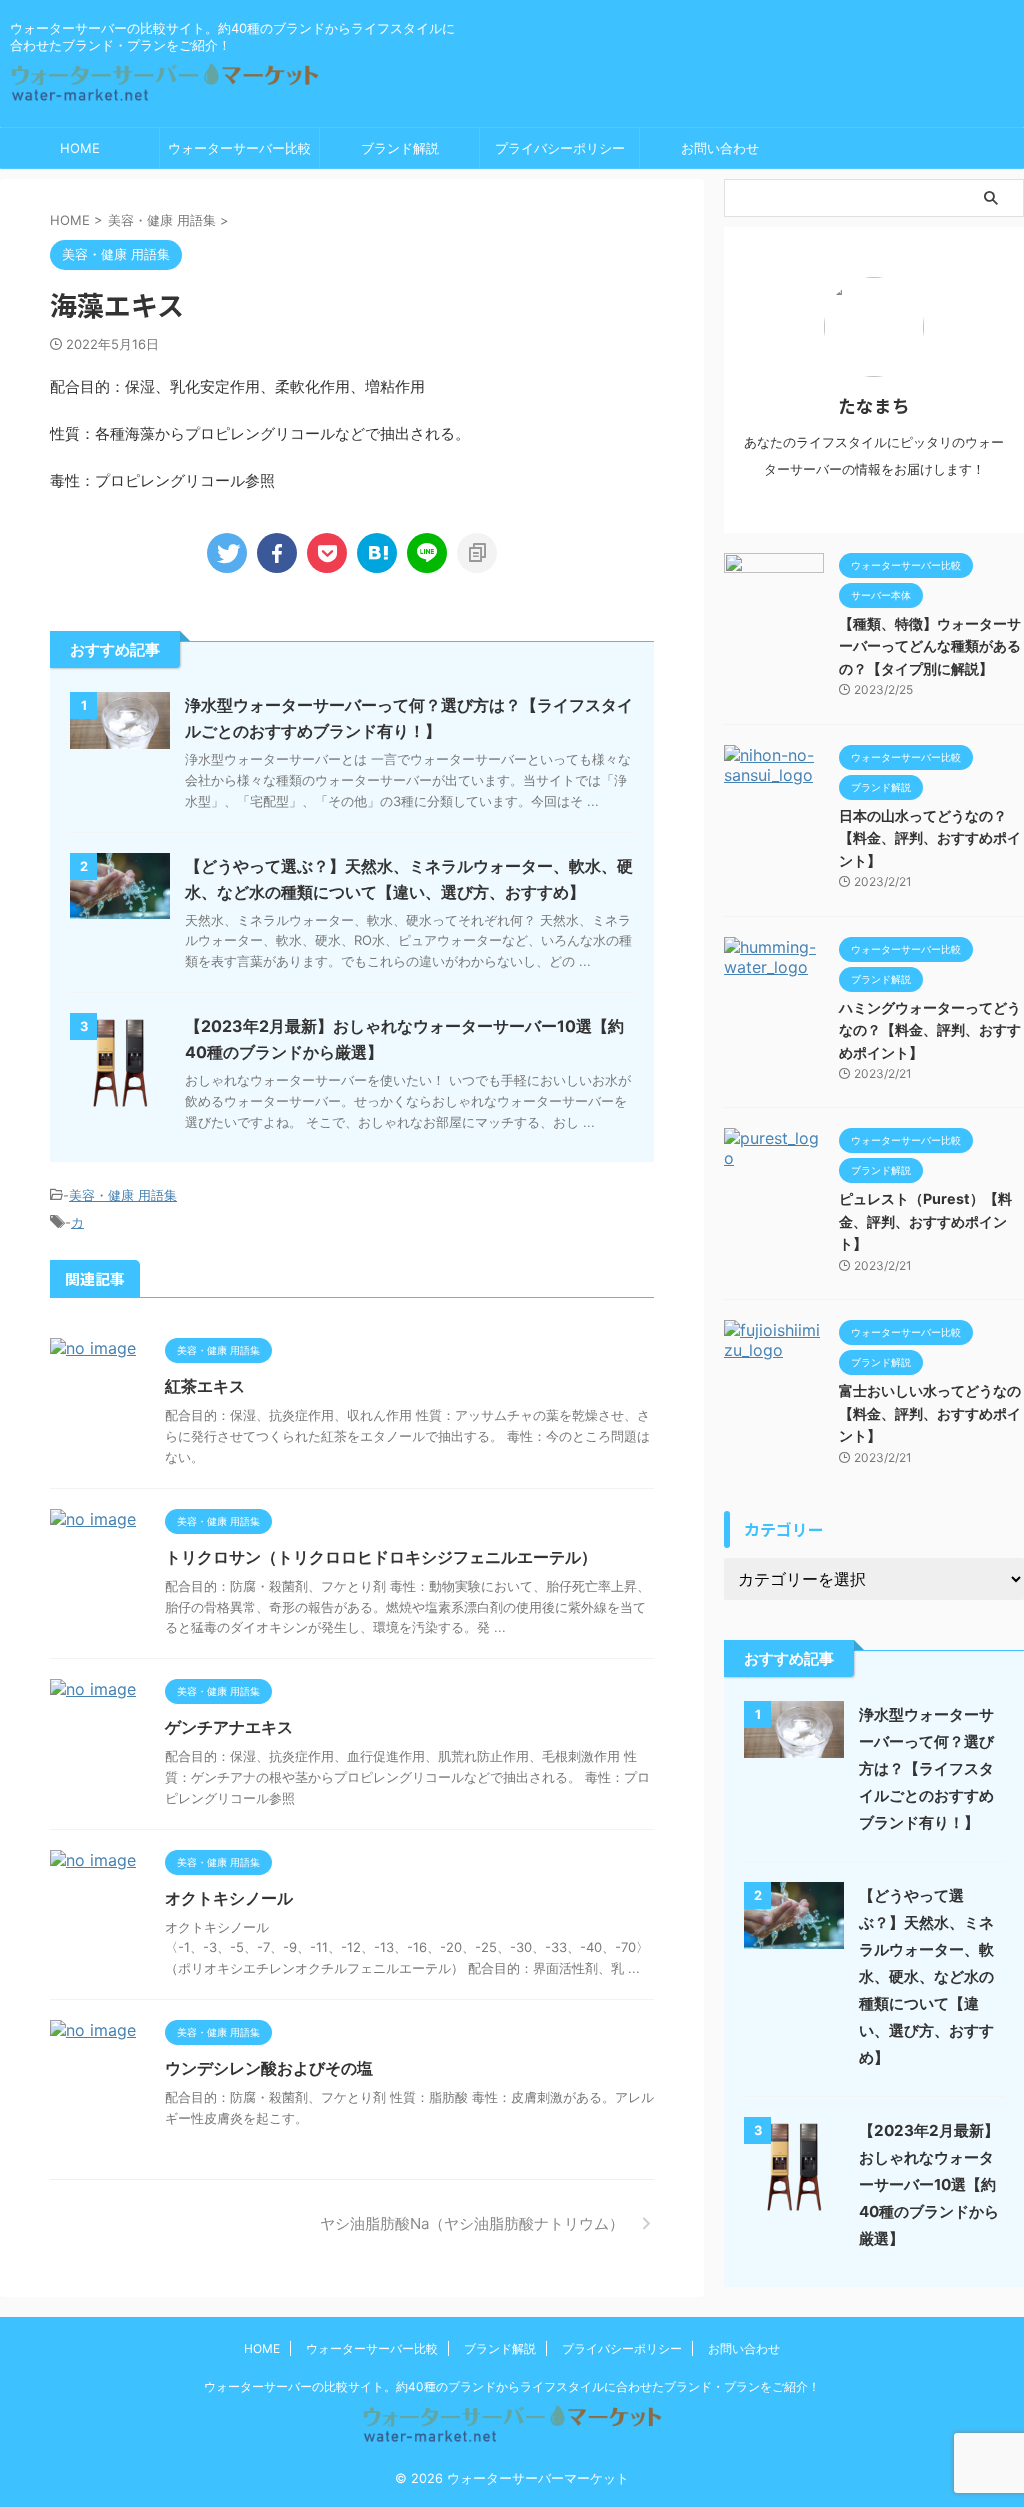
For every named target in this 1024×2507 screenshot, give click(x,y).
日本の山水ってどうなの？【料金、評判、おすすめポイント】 (930, 838)
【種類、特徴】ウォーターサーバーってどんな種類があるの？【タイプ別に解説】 (930, 646)
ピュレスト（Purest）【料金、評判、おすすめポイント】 (925, 1221)
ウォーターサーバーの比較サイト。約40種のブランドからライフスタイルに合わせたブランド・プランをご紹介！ (512, 2386)
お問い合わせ (720, 148)
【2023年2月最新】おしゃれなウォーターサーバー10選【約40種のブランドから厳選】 (929, 2184)
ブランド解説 (400, 148)
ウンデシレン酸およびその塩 (269, 2068)
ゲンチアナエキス (229, 1727)
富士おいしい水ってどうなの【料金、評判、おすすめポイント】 (930, 1413)
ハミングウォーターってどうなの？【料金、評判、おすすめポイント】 (930, 1030)
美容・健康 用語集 (123, 1195)
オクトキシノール (229, 1898)
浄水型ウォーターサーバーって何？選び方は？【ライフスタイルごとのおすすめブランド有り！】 (926, 1768)
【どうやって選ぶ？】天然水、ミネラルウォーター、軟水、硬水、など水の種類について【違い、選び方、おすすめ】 (926, 1976)
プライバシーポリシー (560, 148)
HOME (80, 148)
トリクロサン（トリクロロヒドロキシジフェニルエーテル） (381, 1557)
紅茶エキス (205, 1386)
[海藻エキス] (377, 553)
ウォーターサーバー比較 (239, 148)
